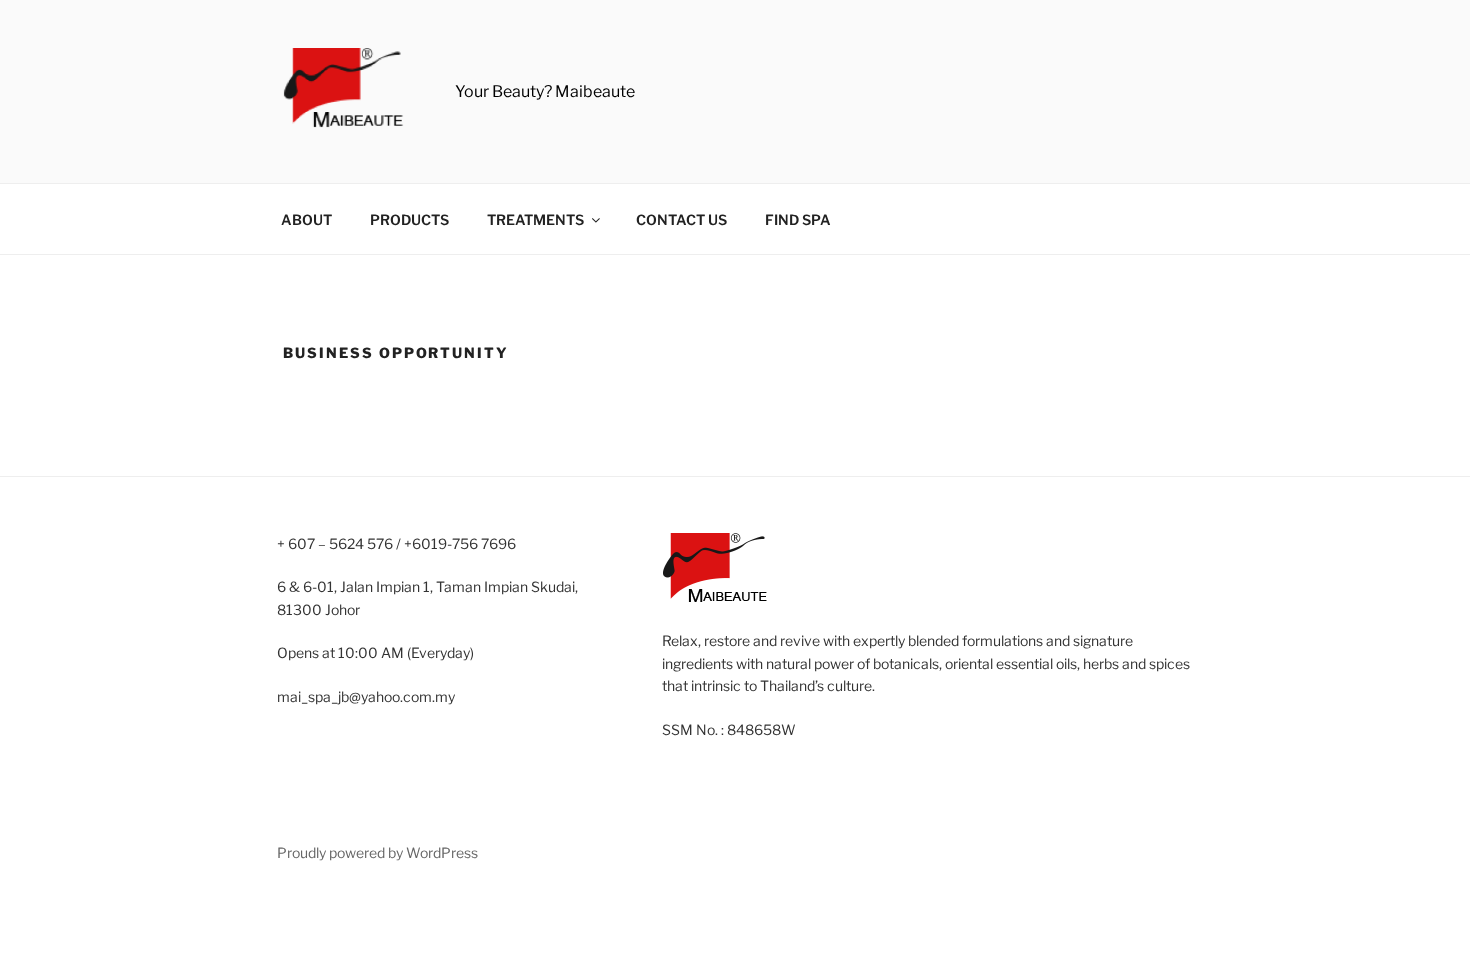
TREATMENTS (535, 219)
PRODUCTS (409, 219)
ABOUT (306, 219)
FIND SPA (798, 219)
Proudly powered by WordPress (377, 852)
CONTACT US (681, 219)
